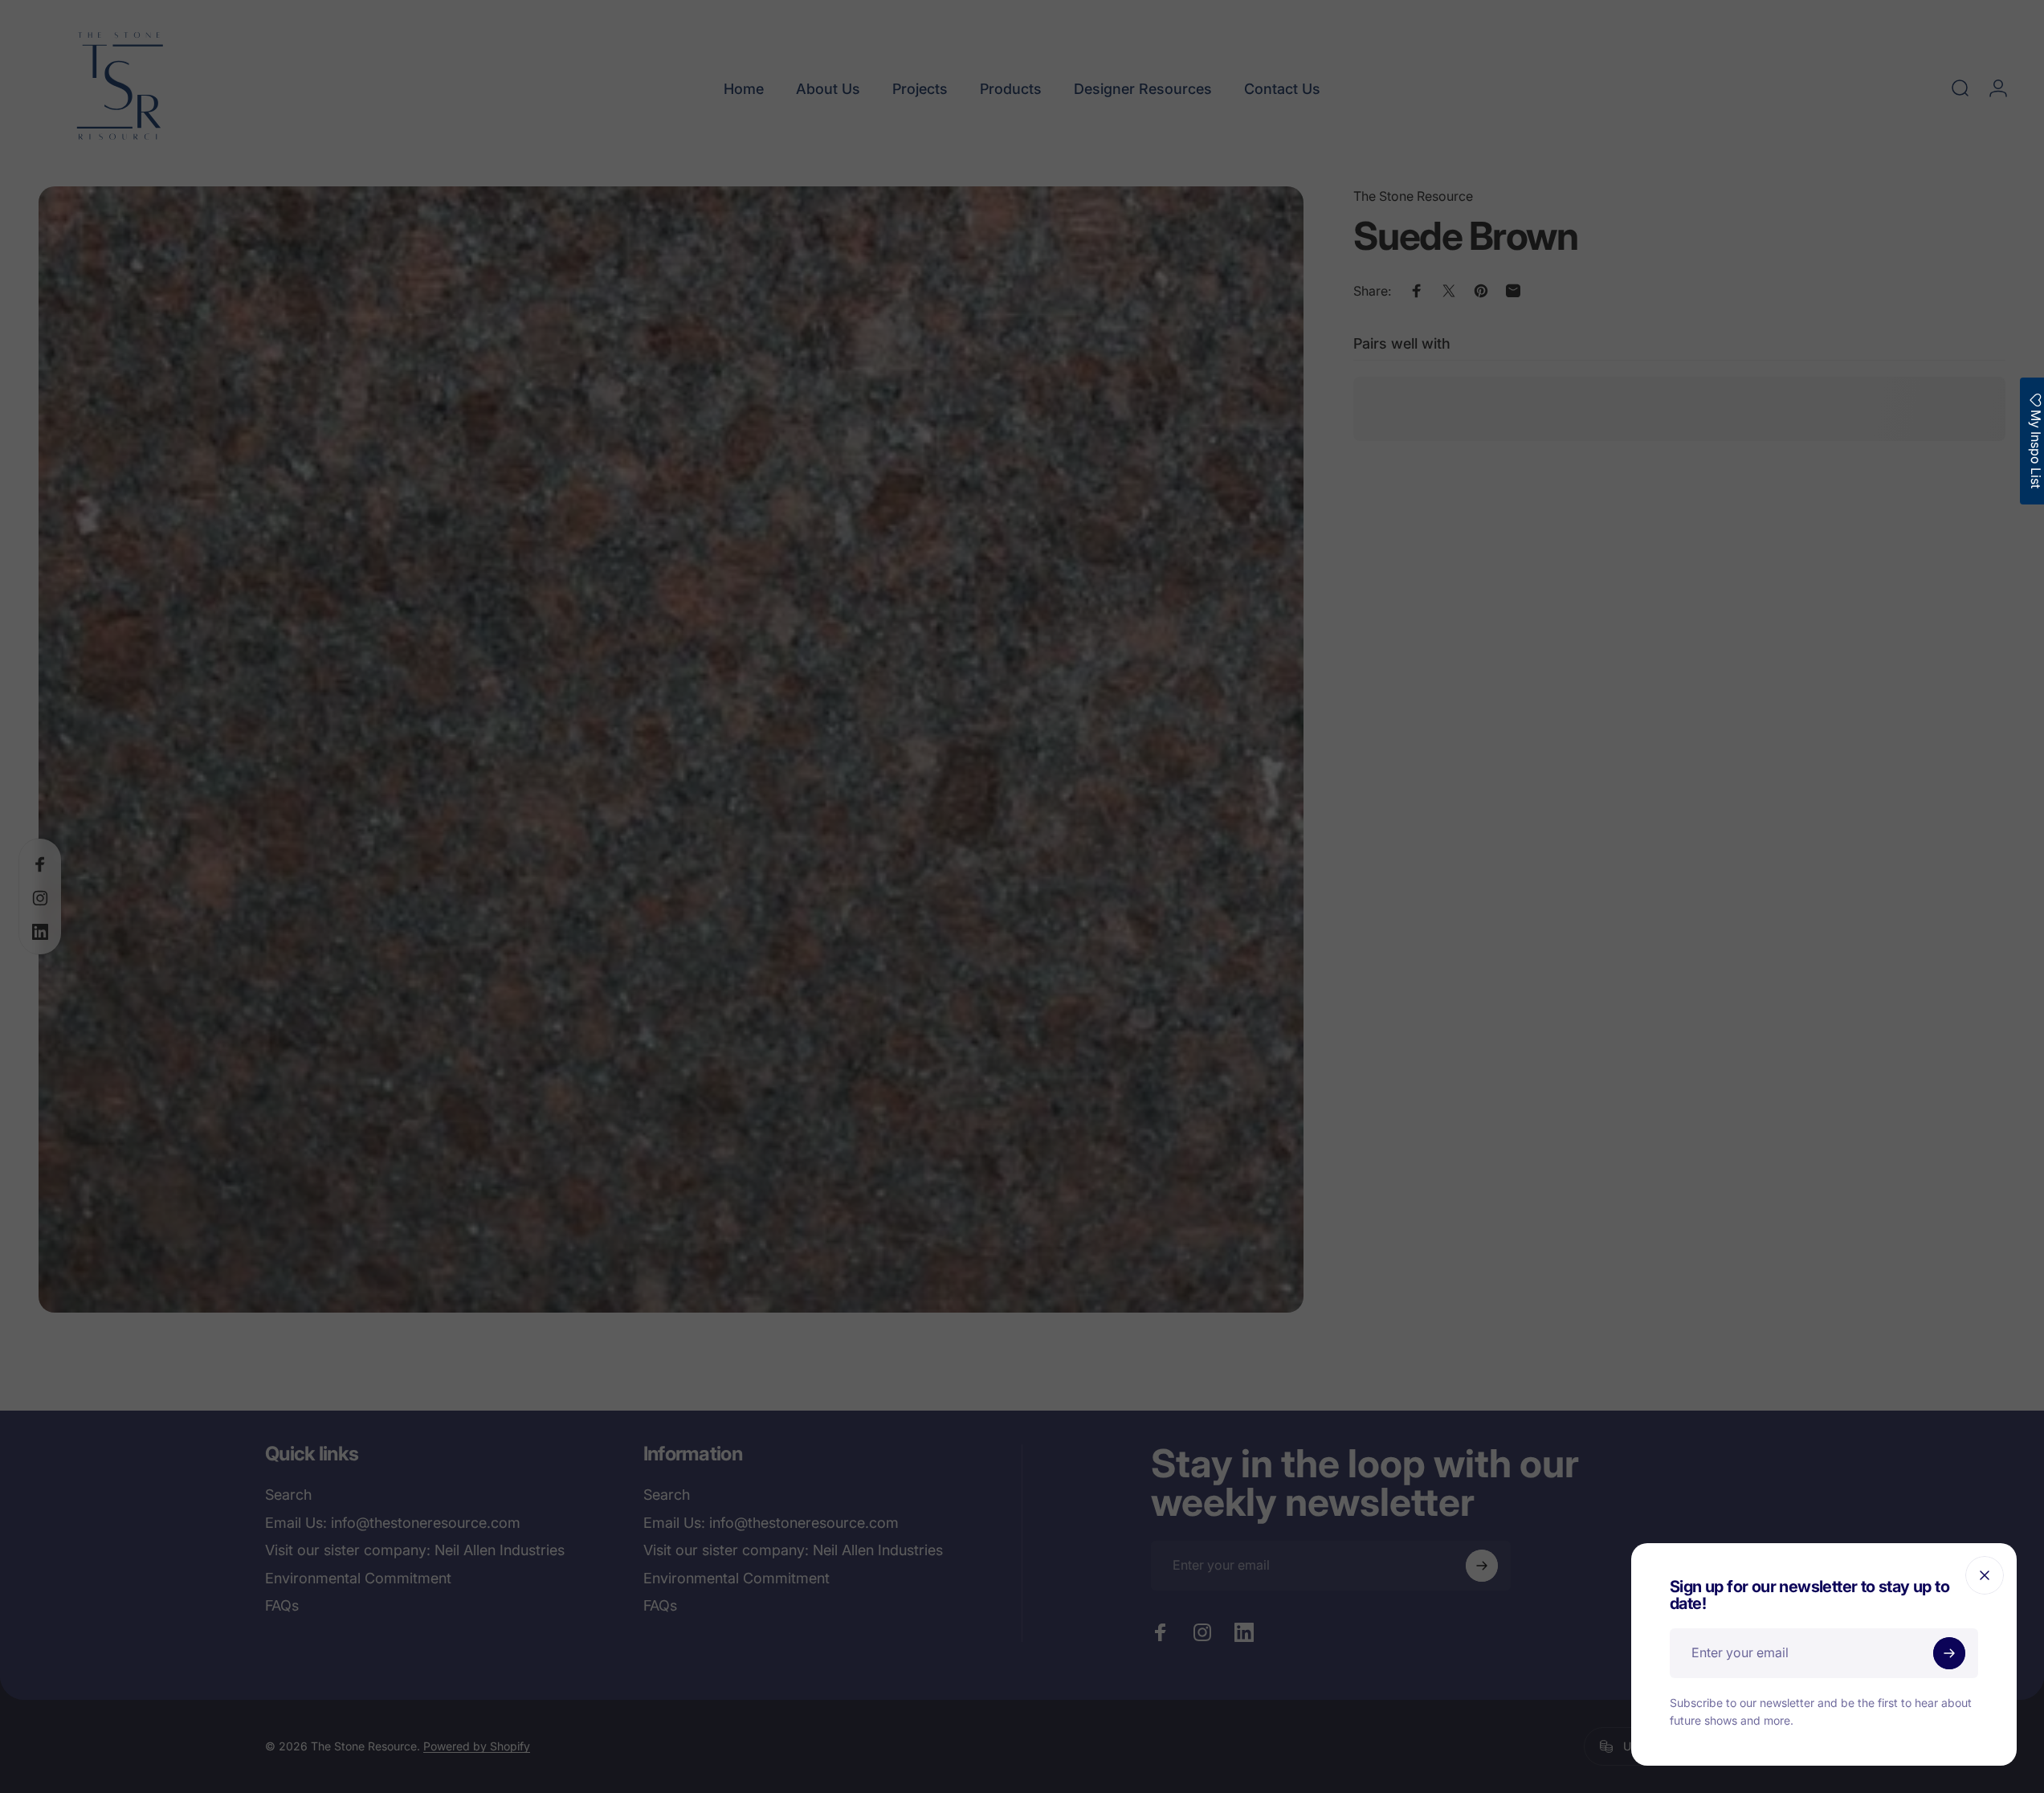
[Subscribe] (1949, 1653)
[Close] (1985, 1575)
